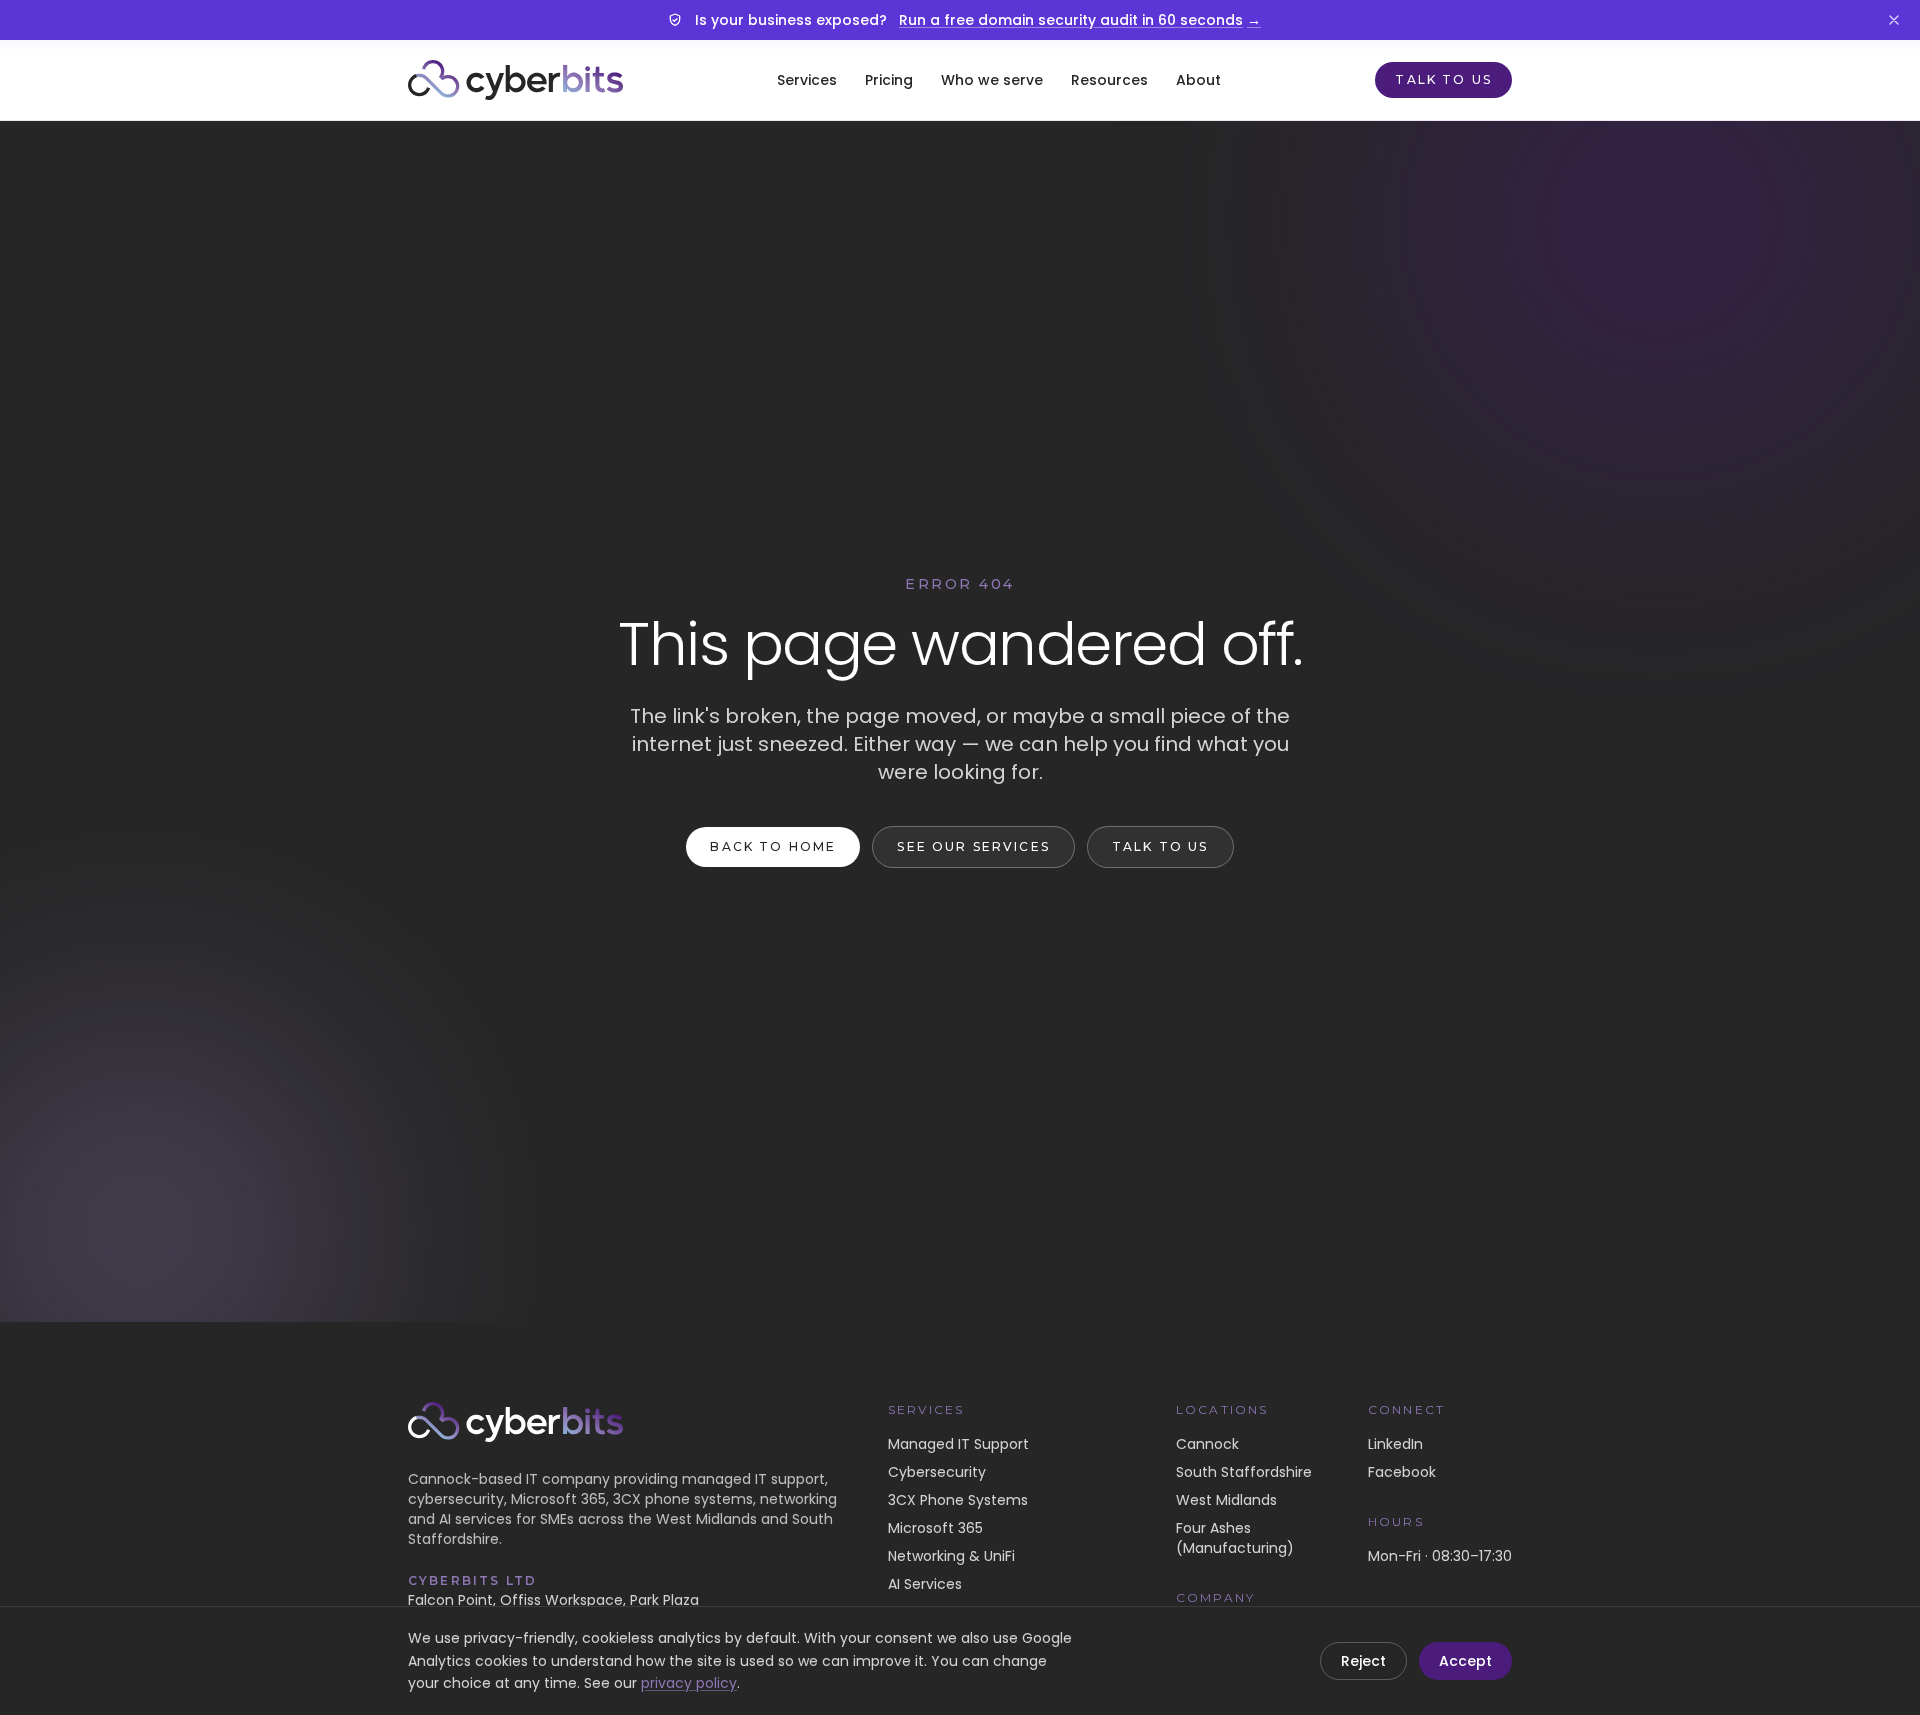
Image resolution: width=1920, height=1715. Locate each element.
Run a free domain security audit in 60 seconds (1080, 20)
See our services (973, 846)
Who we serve (992, 80)
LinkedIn (1395, 1444)
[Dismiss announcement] (1894, 20)
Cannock (1207, 1444)
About (1198, 80)
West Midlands (1226, 1500)
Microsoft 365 (935, 1528)
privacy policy (689, 1683)
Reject (1363, 1661)
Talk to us (1443, 79)
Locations (1222, 1409)
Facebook (1402, 1472)
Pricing (889, 80)
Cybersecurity (937, 1472)
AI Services (925, 1584)
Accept (1465, 1661)
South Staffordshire (1244, 1472)
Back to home (773, 846)
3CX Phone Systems (958, 1500)
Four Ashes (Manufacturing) (1235, 1538)
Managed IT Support (958, 1444)
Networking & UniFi (951, 1556)
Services (807, 80)
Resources (1109, 80)
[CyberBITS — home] (515, 80)
